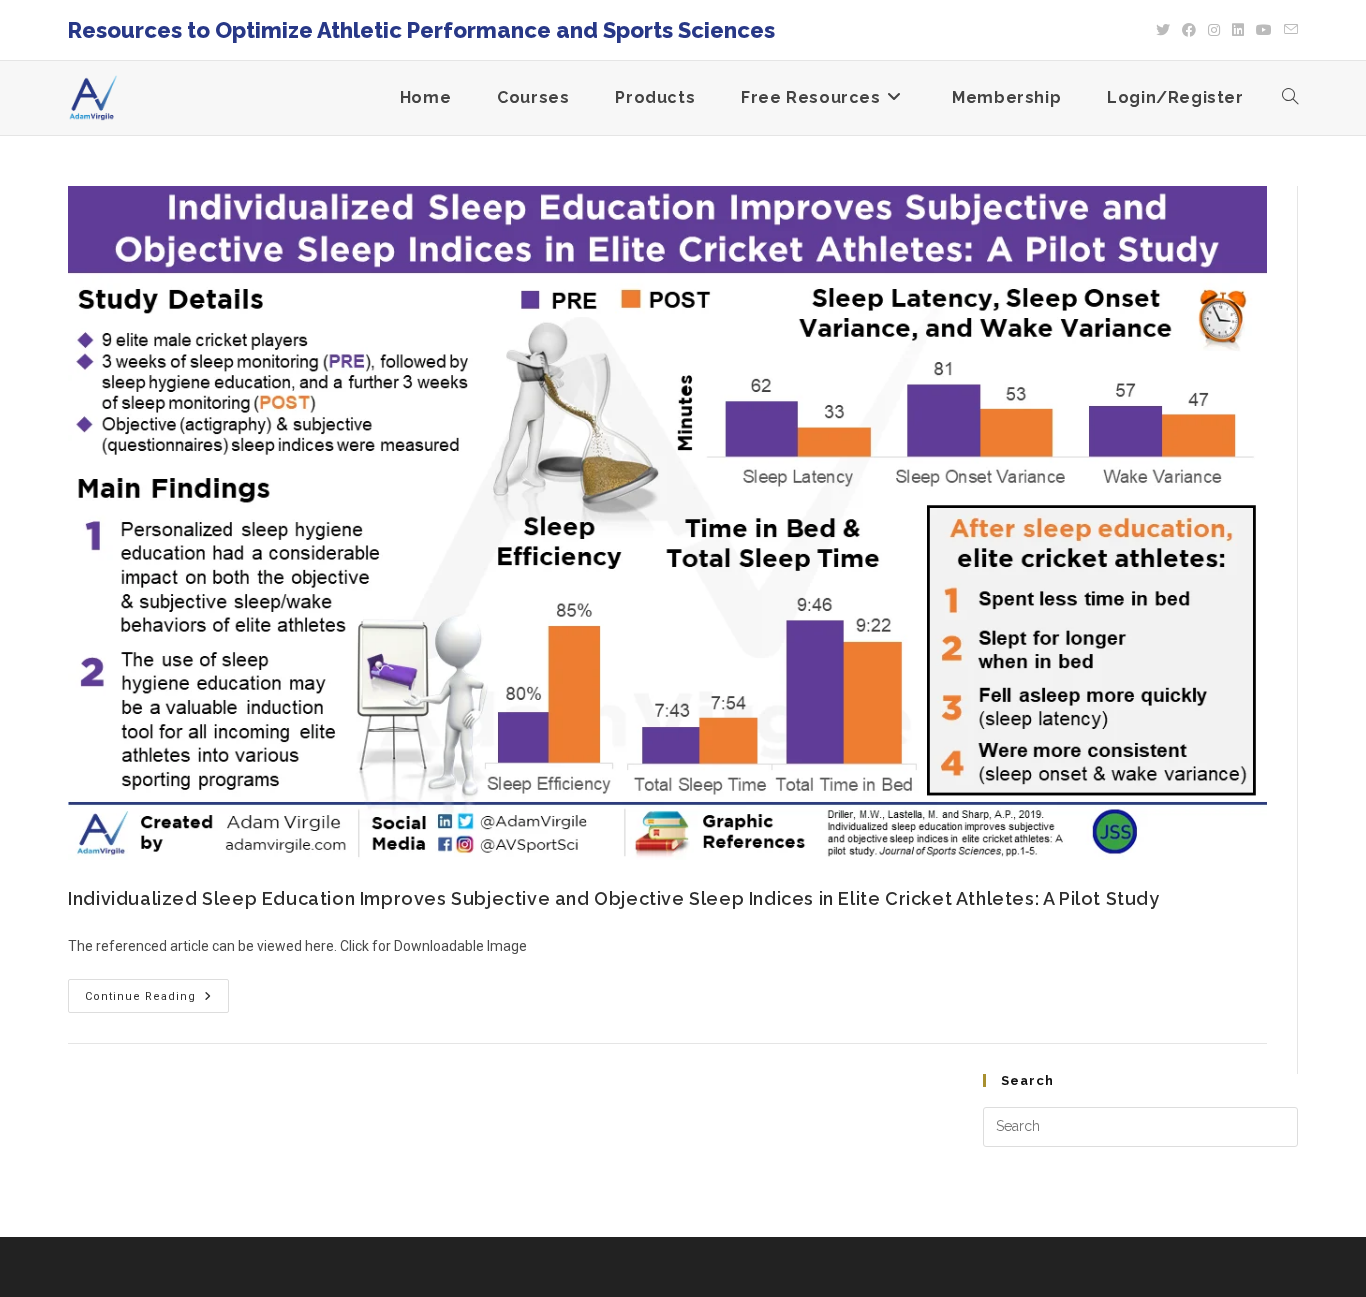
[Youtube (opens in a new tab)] (1264, 30)
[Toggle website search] (1290, 98)
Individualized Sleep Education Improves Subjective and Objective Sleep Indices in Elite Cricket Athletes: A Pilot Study (613, 898)
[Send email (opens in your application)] (1288, 30)
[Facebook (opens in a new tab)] (1189, 30)
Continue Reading (157, 991)
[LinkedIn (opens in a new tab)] (1238, 30)
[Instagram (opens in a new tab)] (1214, 30)
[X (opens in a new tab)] (1163, 30)
